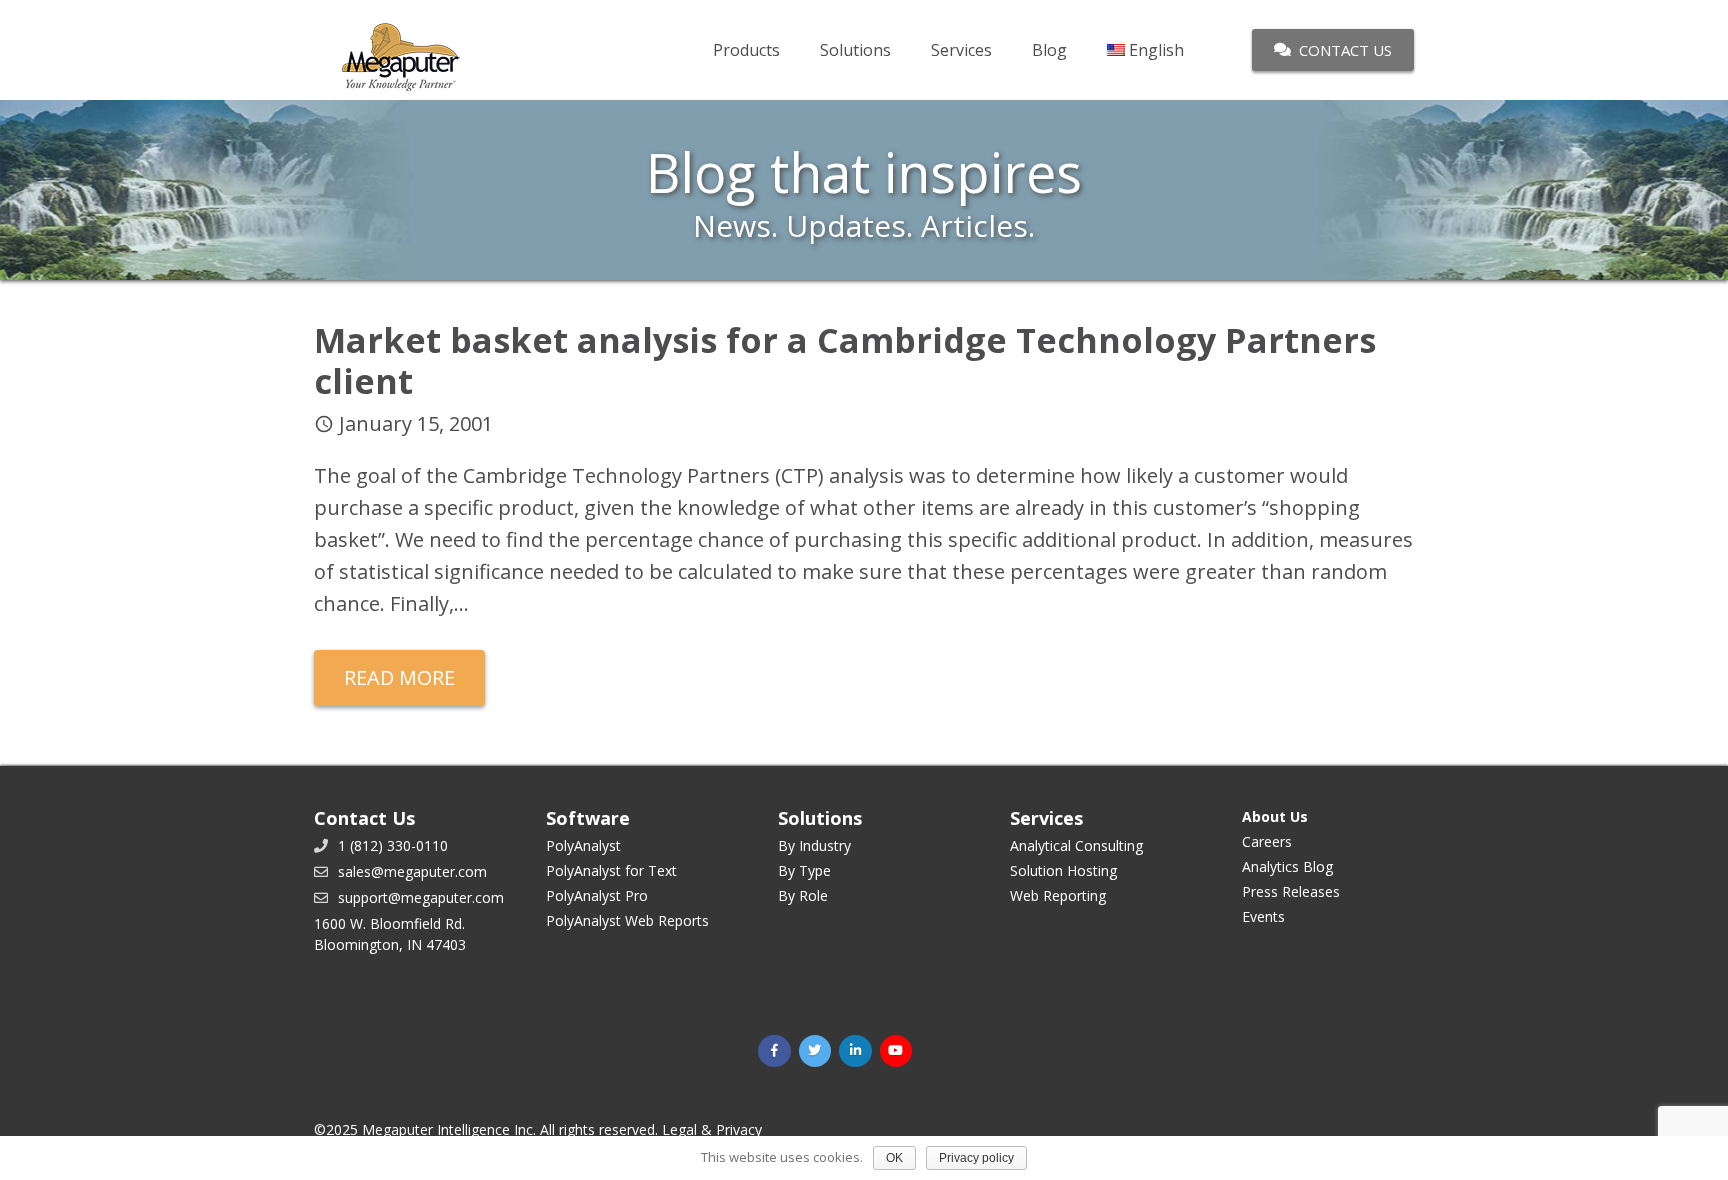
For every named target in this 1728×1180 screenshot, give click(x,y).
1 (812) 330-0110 (393, 845)
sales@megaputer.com (412, 871)
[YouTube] (896, 1051)
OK (894, 1158)
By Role (803, 895)
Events (1263, 916)
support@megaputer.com (421, 897)
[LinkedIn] (855, 1051)
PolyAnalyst (583, 845)
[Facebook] (774, 1051)
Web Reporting (1058, 895)
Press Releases (1291, 891)
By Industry (814, 845)
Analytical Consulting (1076, 845)
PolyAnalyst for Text (611, 870)
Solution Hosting (1063, 870)
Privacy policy (976, 1158)
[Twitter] (815, 1051)
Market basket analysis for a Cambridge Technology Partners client (845, 360)
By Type (804, 870)
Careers (1267, 841)
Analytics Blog (1287, 866)
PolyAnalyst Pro (597, 895)
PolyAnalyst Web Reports (627, 920)
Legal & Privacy (712, 1129)
